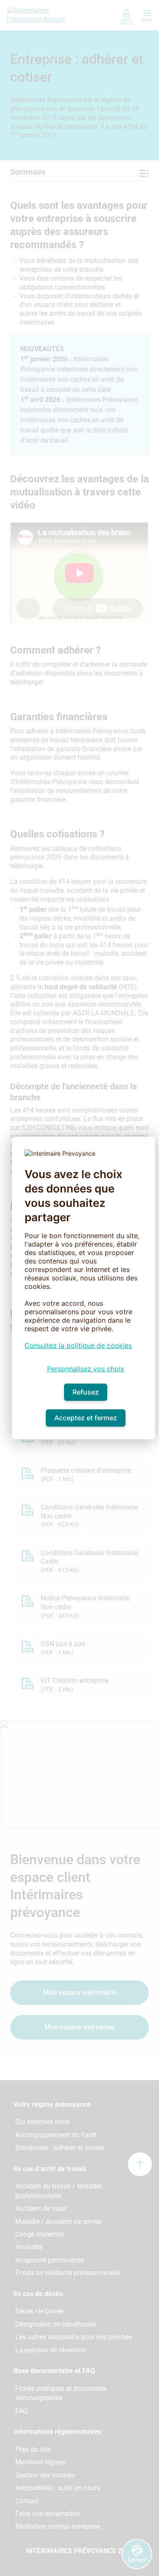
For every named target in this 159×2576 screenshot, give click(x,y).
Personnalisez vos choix (86, 1369)
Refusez (86, 1392)
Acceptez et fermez (86, 1418)
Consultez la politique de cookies (78, 1345)
